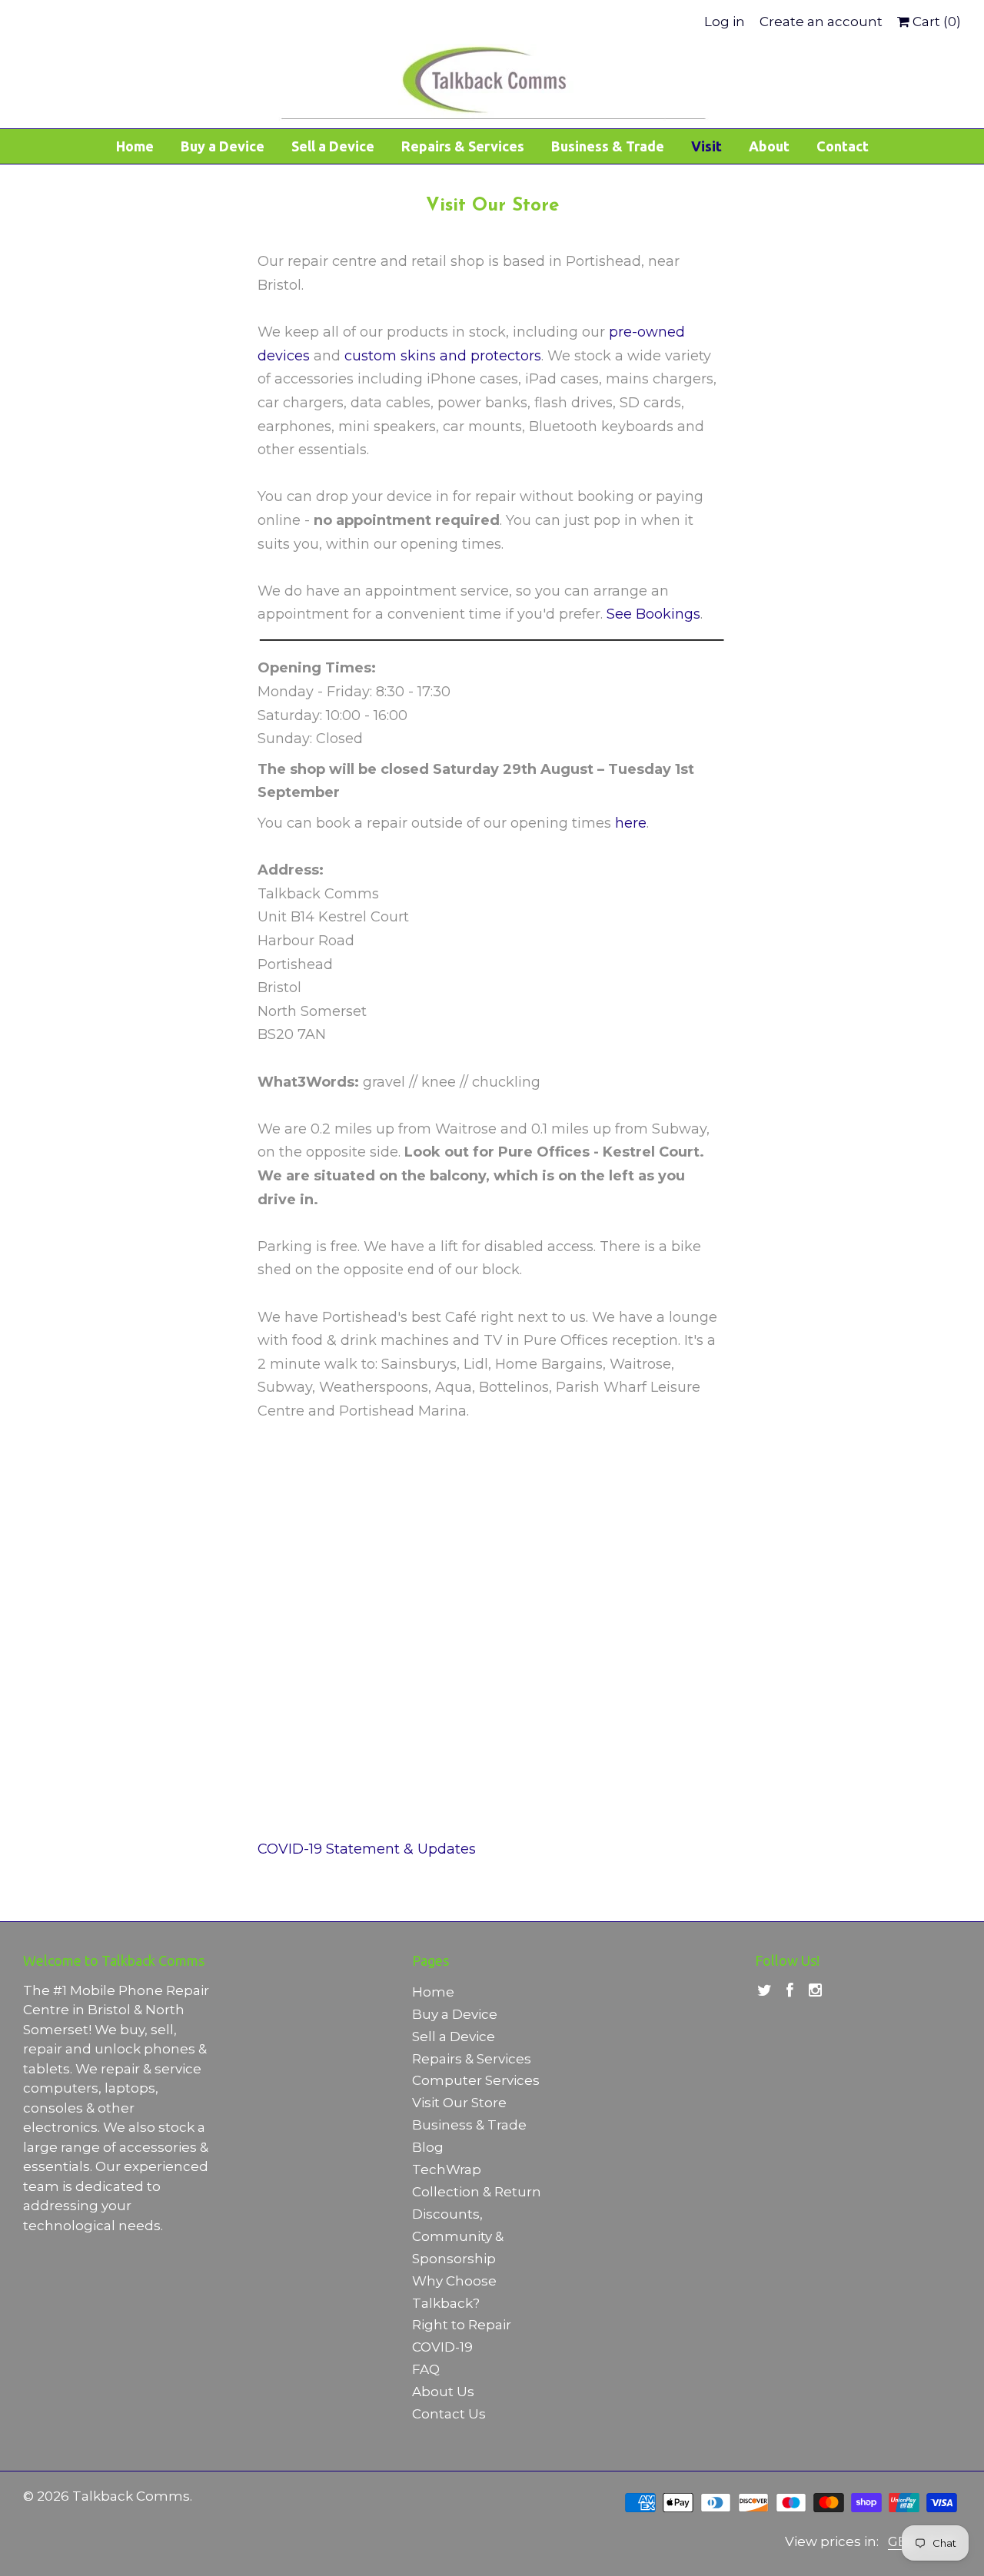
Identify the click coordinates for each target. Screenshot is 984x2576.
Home (135, 146)
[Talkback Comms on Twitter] (765, 1991)
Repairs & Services (463, 146)
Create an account (821, 22)
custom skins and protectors (443, 356)
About (769, 146)
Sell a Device (333, 146)
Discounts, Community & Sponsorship (458, 2236)
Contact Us (449, 2414)
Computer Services (476, 2080)
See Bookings (653, 614)
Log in (725, 22)
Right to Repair (462, 2325)
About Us (443, 2392)
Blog (428, 2147)
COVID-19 (442, 2347)
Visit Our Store (459, 2103)
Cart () (935, 22)
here (631, 823)
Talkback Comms (131, 2496)
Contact (843, 146)
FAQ (426, 2369)
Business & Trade (608, 146)
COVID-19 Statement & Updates (367, 1849)
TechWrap (447, 2169)
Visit (706, 146)
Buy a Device (223, 146)
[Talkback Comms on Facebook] (790, 1991)
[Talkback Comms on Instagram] (815, 1991)
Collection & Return (477, 2192)
